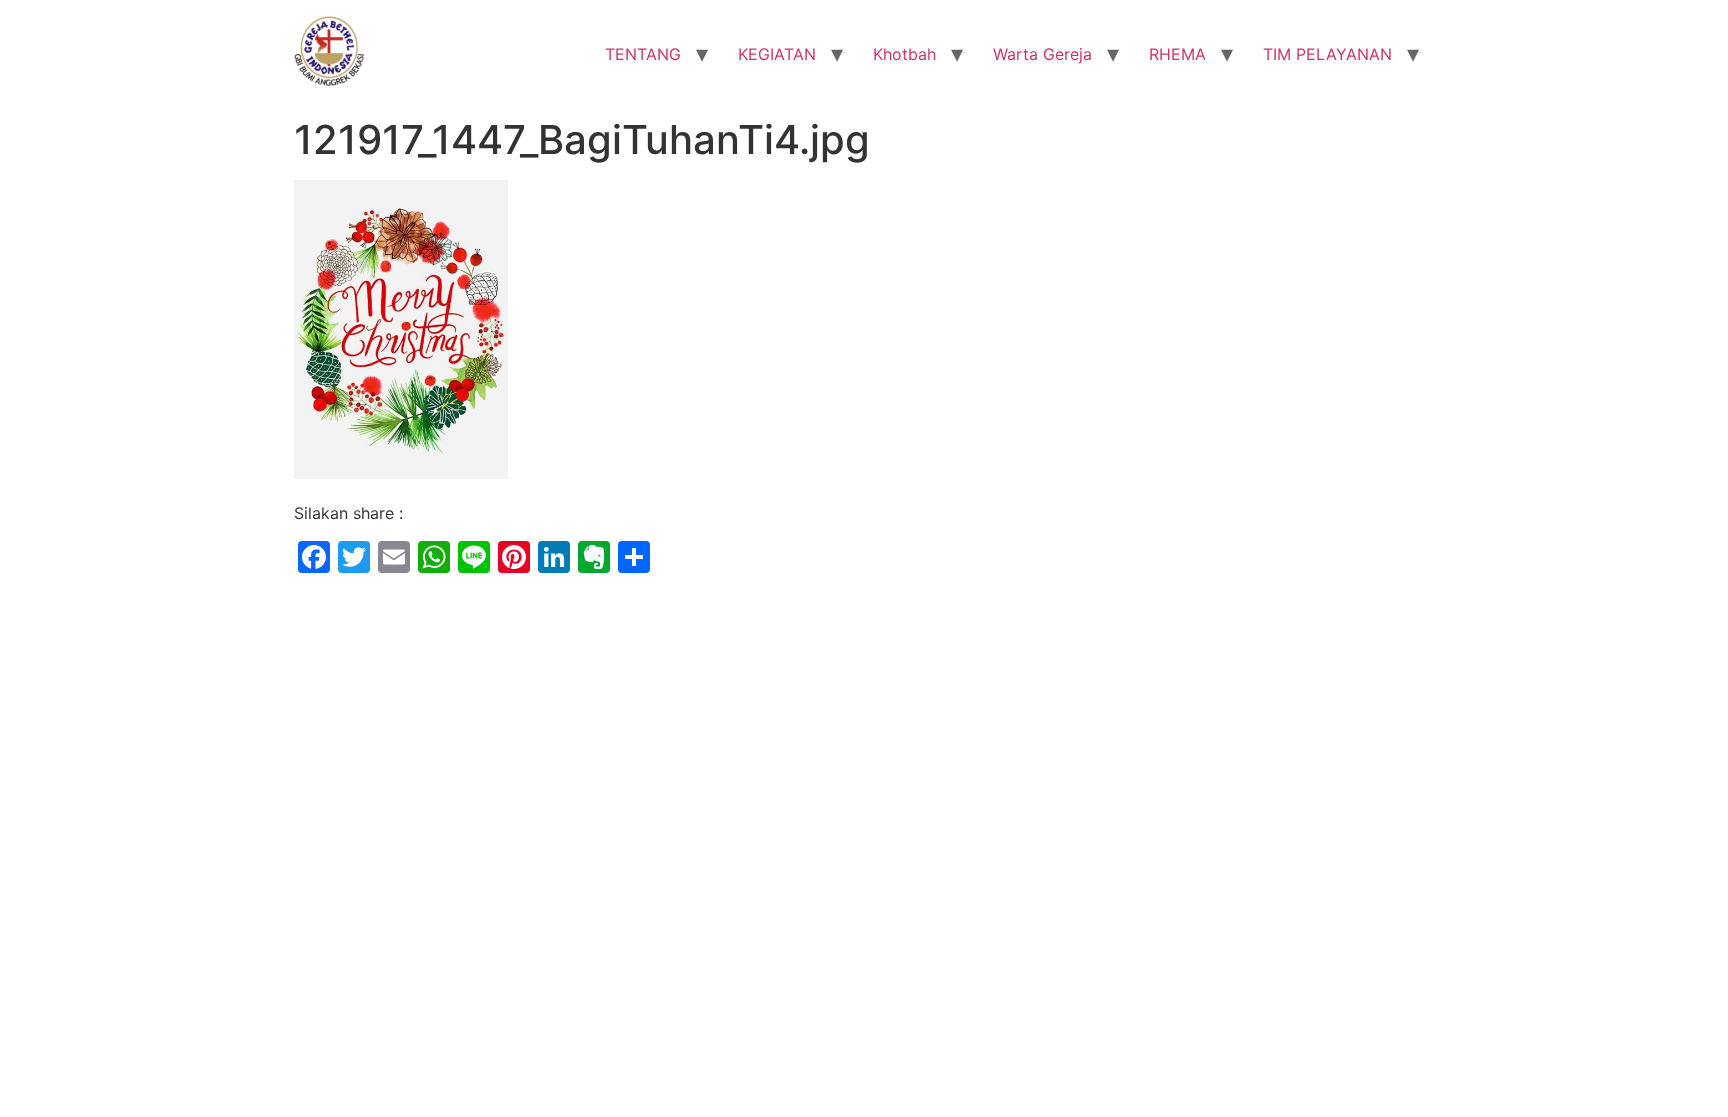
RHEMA (1177, 54)
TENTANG (643, 54)
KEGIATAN (777, 54)
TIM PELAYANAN (1327, 54)
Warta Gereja (1042, 54)
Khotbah (904, 54)
